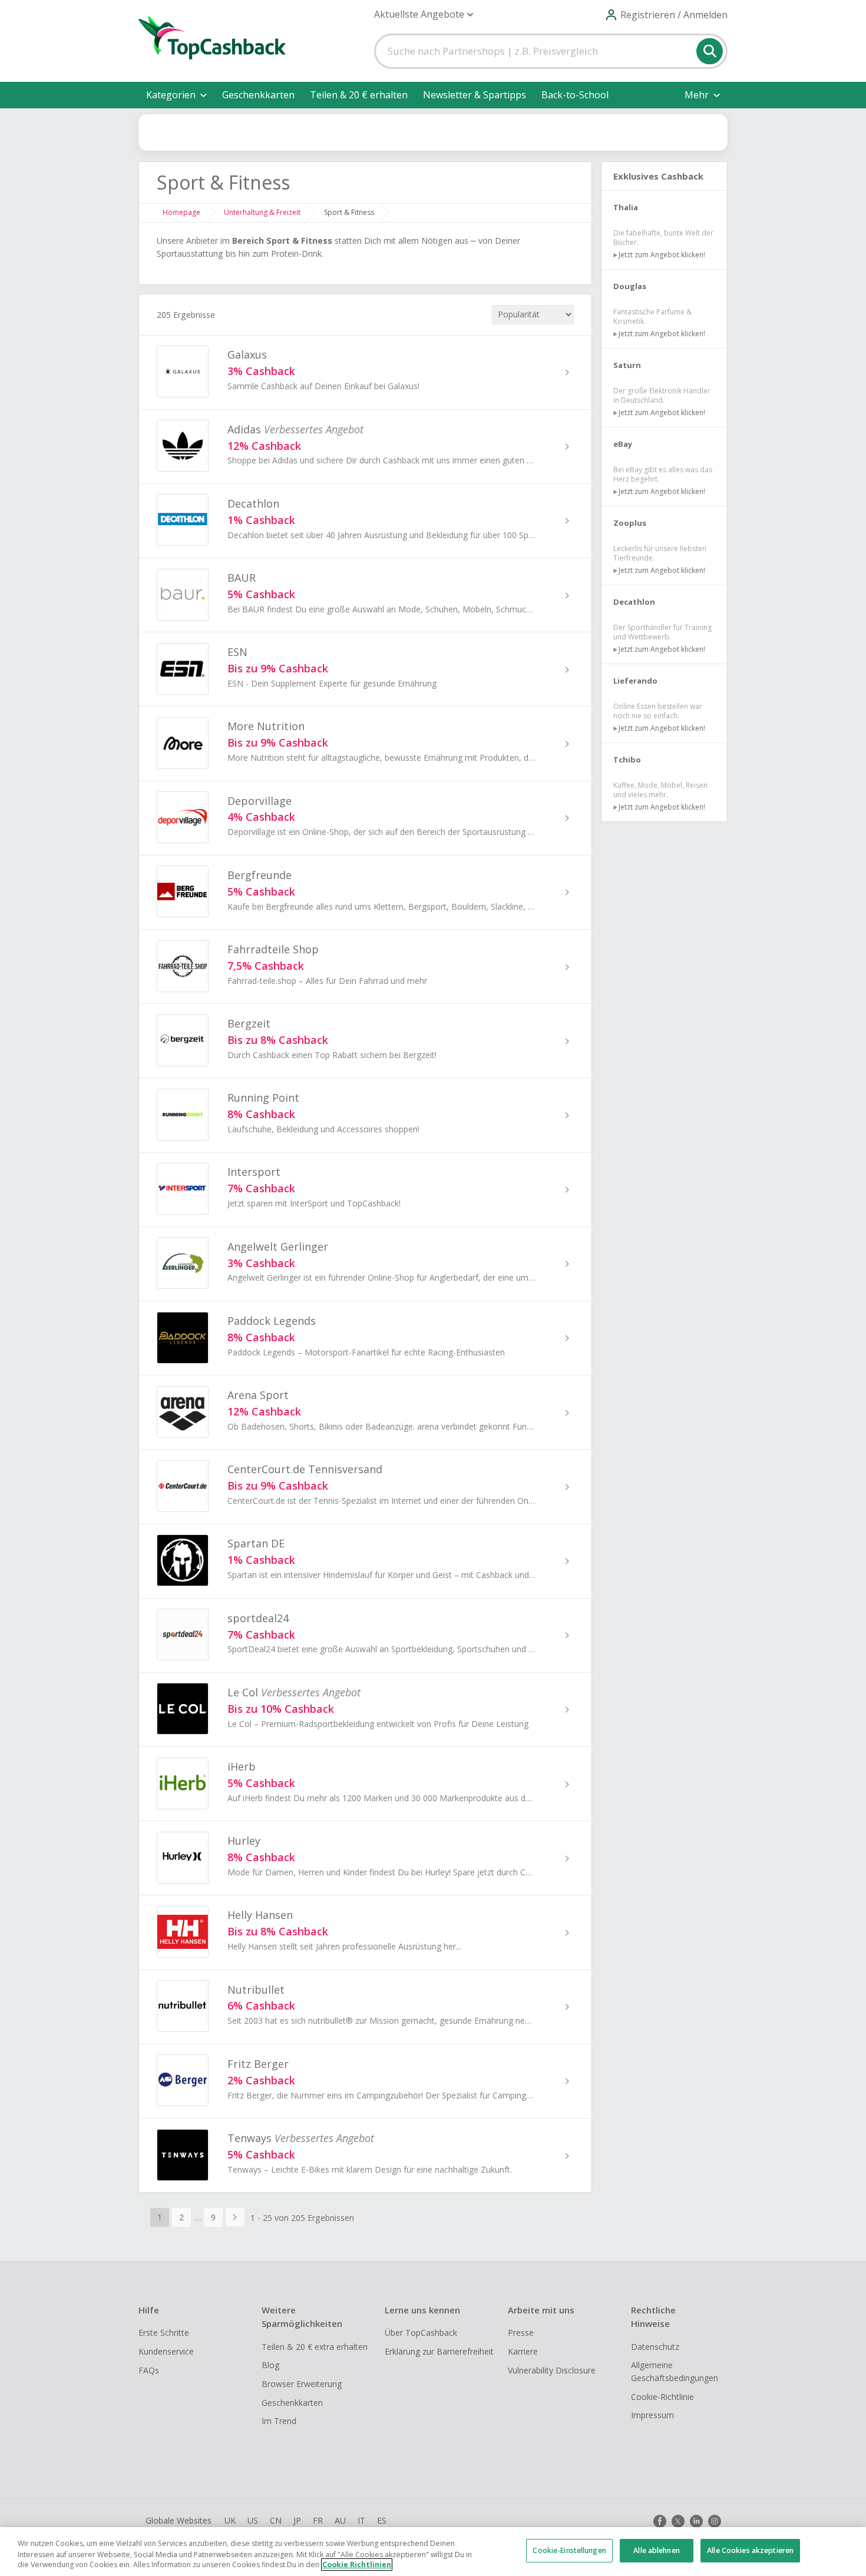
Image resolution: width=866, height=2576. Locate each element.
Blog (270, 2365)
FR (318, 2520)
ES (382, 2520)
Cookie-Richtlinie (662, 2397)
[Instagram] (715, 2521)
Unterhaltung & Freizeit (262, 212)
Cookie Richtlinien (357, 2565)
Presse (521, 2333)
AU (340, 2520)
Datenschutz (655, 2347)
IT (361, 2520)
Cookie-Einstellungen (569, 2550)
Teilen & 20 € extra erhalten (315, 2347)
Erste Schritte (164, 2333)
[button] (424, 14)
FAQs (149, 2370)
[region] (433, 2552)
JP (297, 2520)
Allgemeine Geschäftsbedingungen (675, 2371)
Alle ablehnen (657, 2550)
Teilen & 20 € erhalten (359, 95)
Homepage (181, 212)
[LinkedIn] (696, 2521)
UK (230, 2520)
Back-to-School (575, 95)
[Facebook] (660, 2521)
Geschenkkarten (258, 95)
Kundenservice (166, 2351)
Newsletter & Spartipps (475, 95)
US (253, 2520)
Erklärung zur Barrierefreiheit (439, 2351)
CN (276, 2520)
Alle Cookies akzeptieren (750, 2550)
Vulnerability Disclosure (552, 2370)
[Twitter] (678, 2521)
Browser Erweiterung (302, 2384)
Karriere (523, 2351)
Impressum (652, 2415)
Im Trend (279, 2421)
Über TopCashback (421, 2333)
